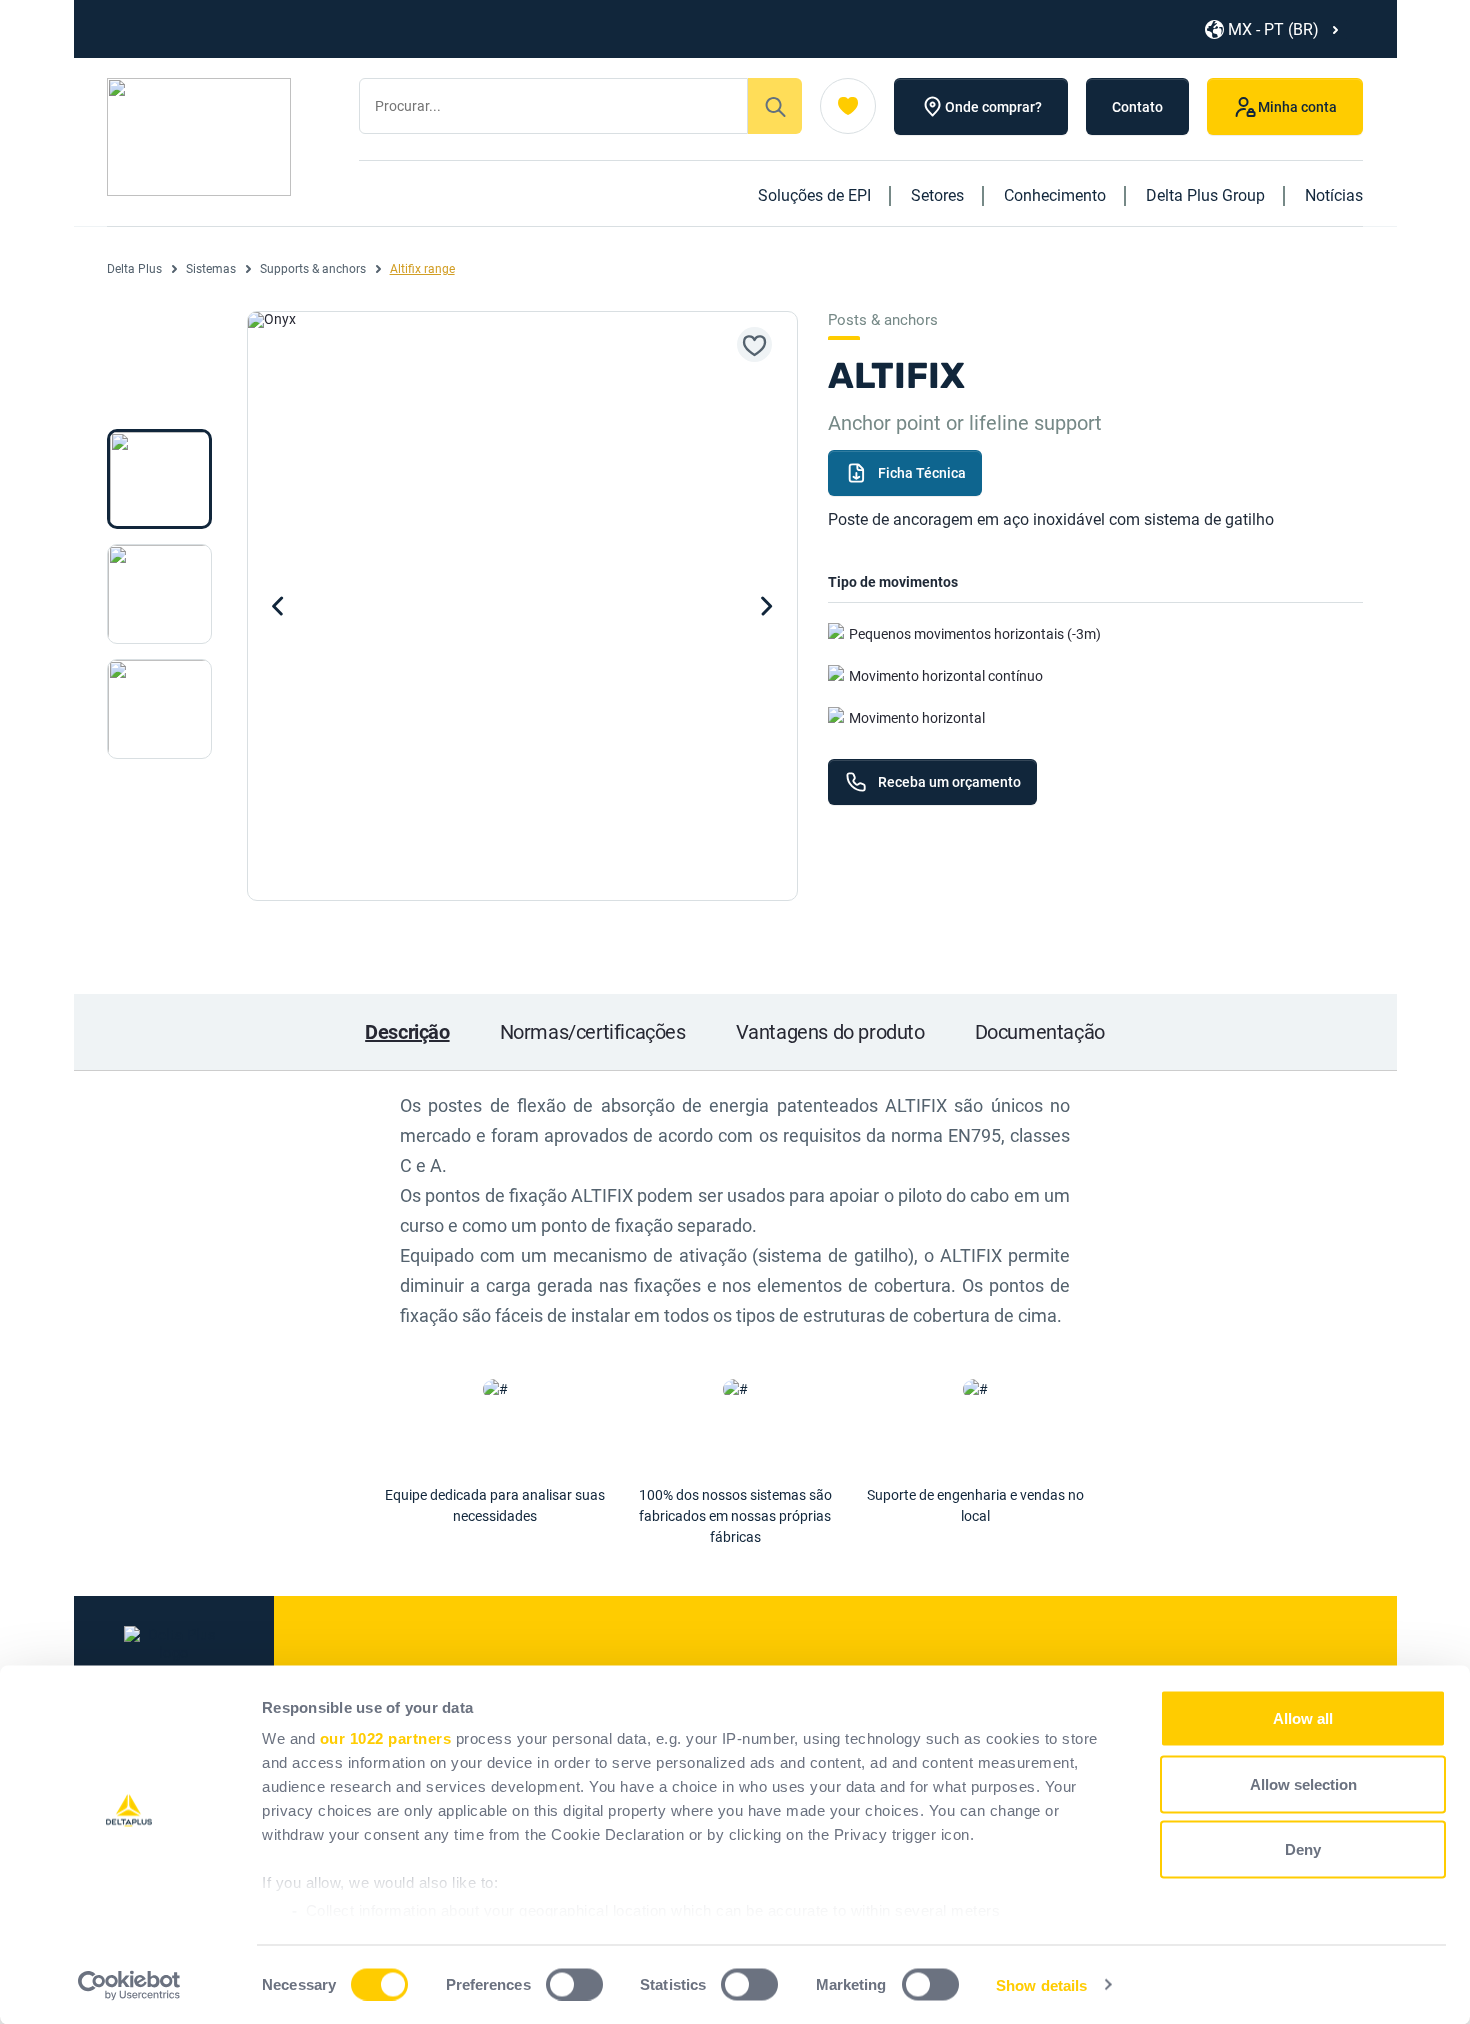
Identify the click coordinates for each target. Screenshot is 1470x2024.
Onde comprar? (993, 107)
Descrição (407, 1032)
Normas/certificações (593, 1032)
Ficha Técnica (922, 473)
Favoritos (848, 106)
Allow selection (1303, 1783)
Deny (1303, 1849)
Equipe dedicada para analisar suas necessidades (495, 1505)
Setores (937, 195)
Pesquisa (775, 106)
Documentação (1040, 1032)
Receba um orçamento (949, 782)
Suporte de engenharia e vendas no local (975, 1505)
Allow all (1303, 1718)
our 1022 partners (386, 1738)
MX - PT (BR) (1273, 29)
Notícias (1334, 195)
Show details (1041, 1984)
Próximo (767, 606)
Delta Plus (134, 269)
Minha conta (1297, 107)
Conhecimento (1055, 195)
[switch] (574, 1984)
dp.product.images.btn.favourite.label (754, 344)
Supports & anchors (313, 269)
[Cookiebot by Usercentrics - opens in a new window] (129, 1985)
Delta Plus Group (1205, 195)
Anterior (278, 606)
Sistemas (211, 269)
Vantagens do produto (830, 1032)
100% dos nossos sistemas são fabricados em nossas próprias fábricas (735, 1516)
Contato (1137, 107)
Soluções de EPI (814, 195)
